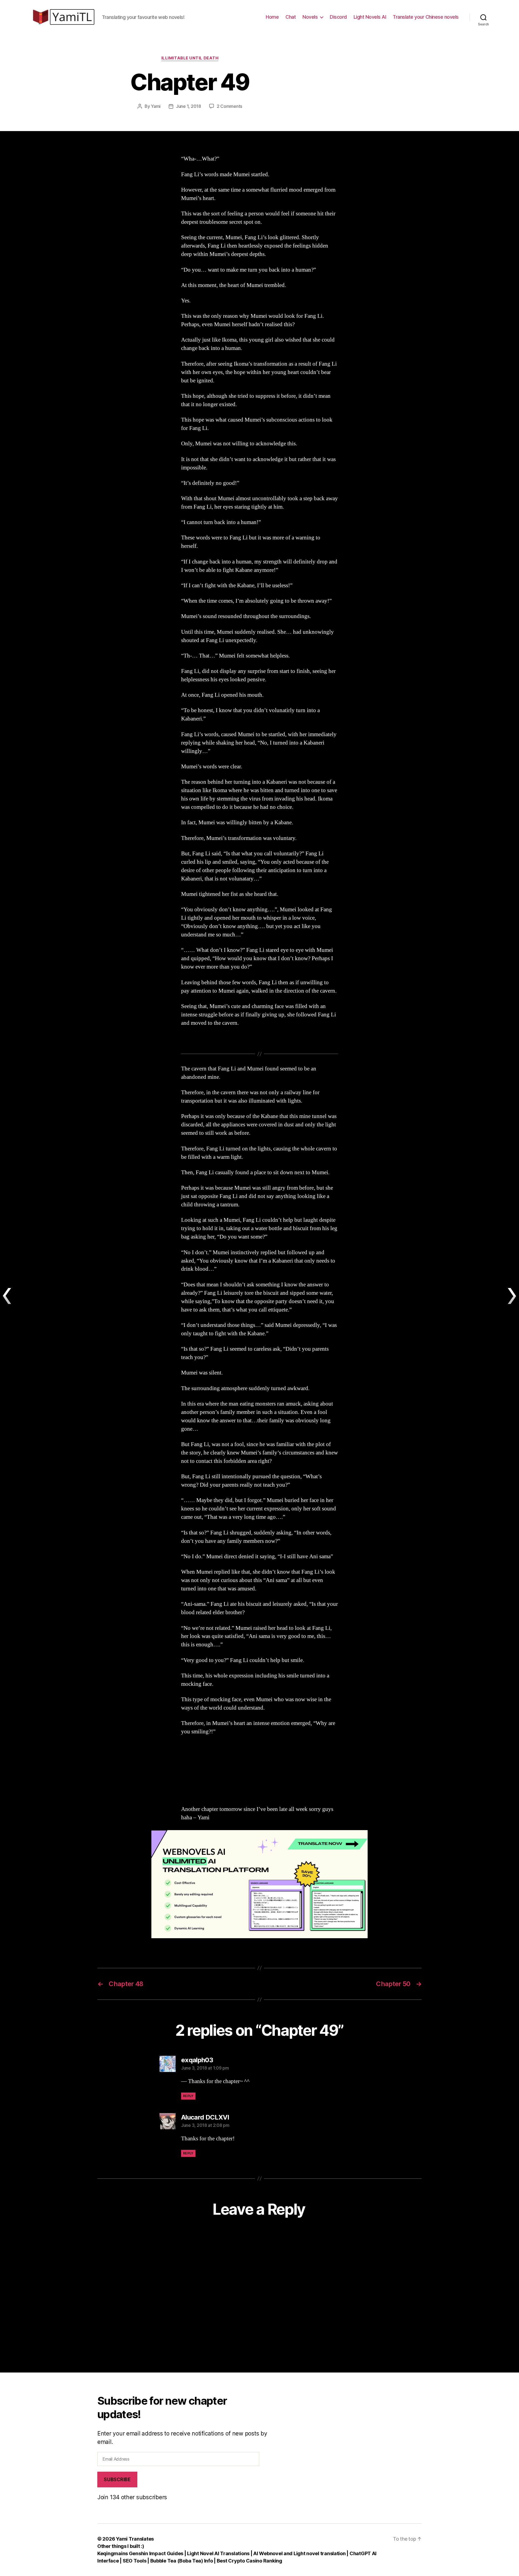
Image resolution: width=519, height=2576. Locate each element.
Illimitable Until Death (190, 58)
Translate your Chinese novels (426, 17)
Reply (188, 2096)
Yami (156, 106)
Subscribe (117, 2480)
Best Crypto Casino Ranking (249, 2561)
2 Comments (229, 106)
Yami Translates (135, 2539)
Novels (310, 17)
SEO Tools (135, 2561)
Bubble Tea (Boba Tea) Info (182, 2561)
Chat (291, 17)
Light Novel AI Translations (219, 2553)
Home (272, 17)
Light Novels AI (370, 17)
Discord (338, 17)
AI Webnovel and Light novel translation (299, 2553)
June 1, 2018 (189, 106)
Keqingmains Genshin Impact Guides (140, 2553)
